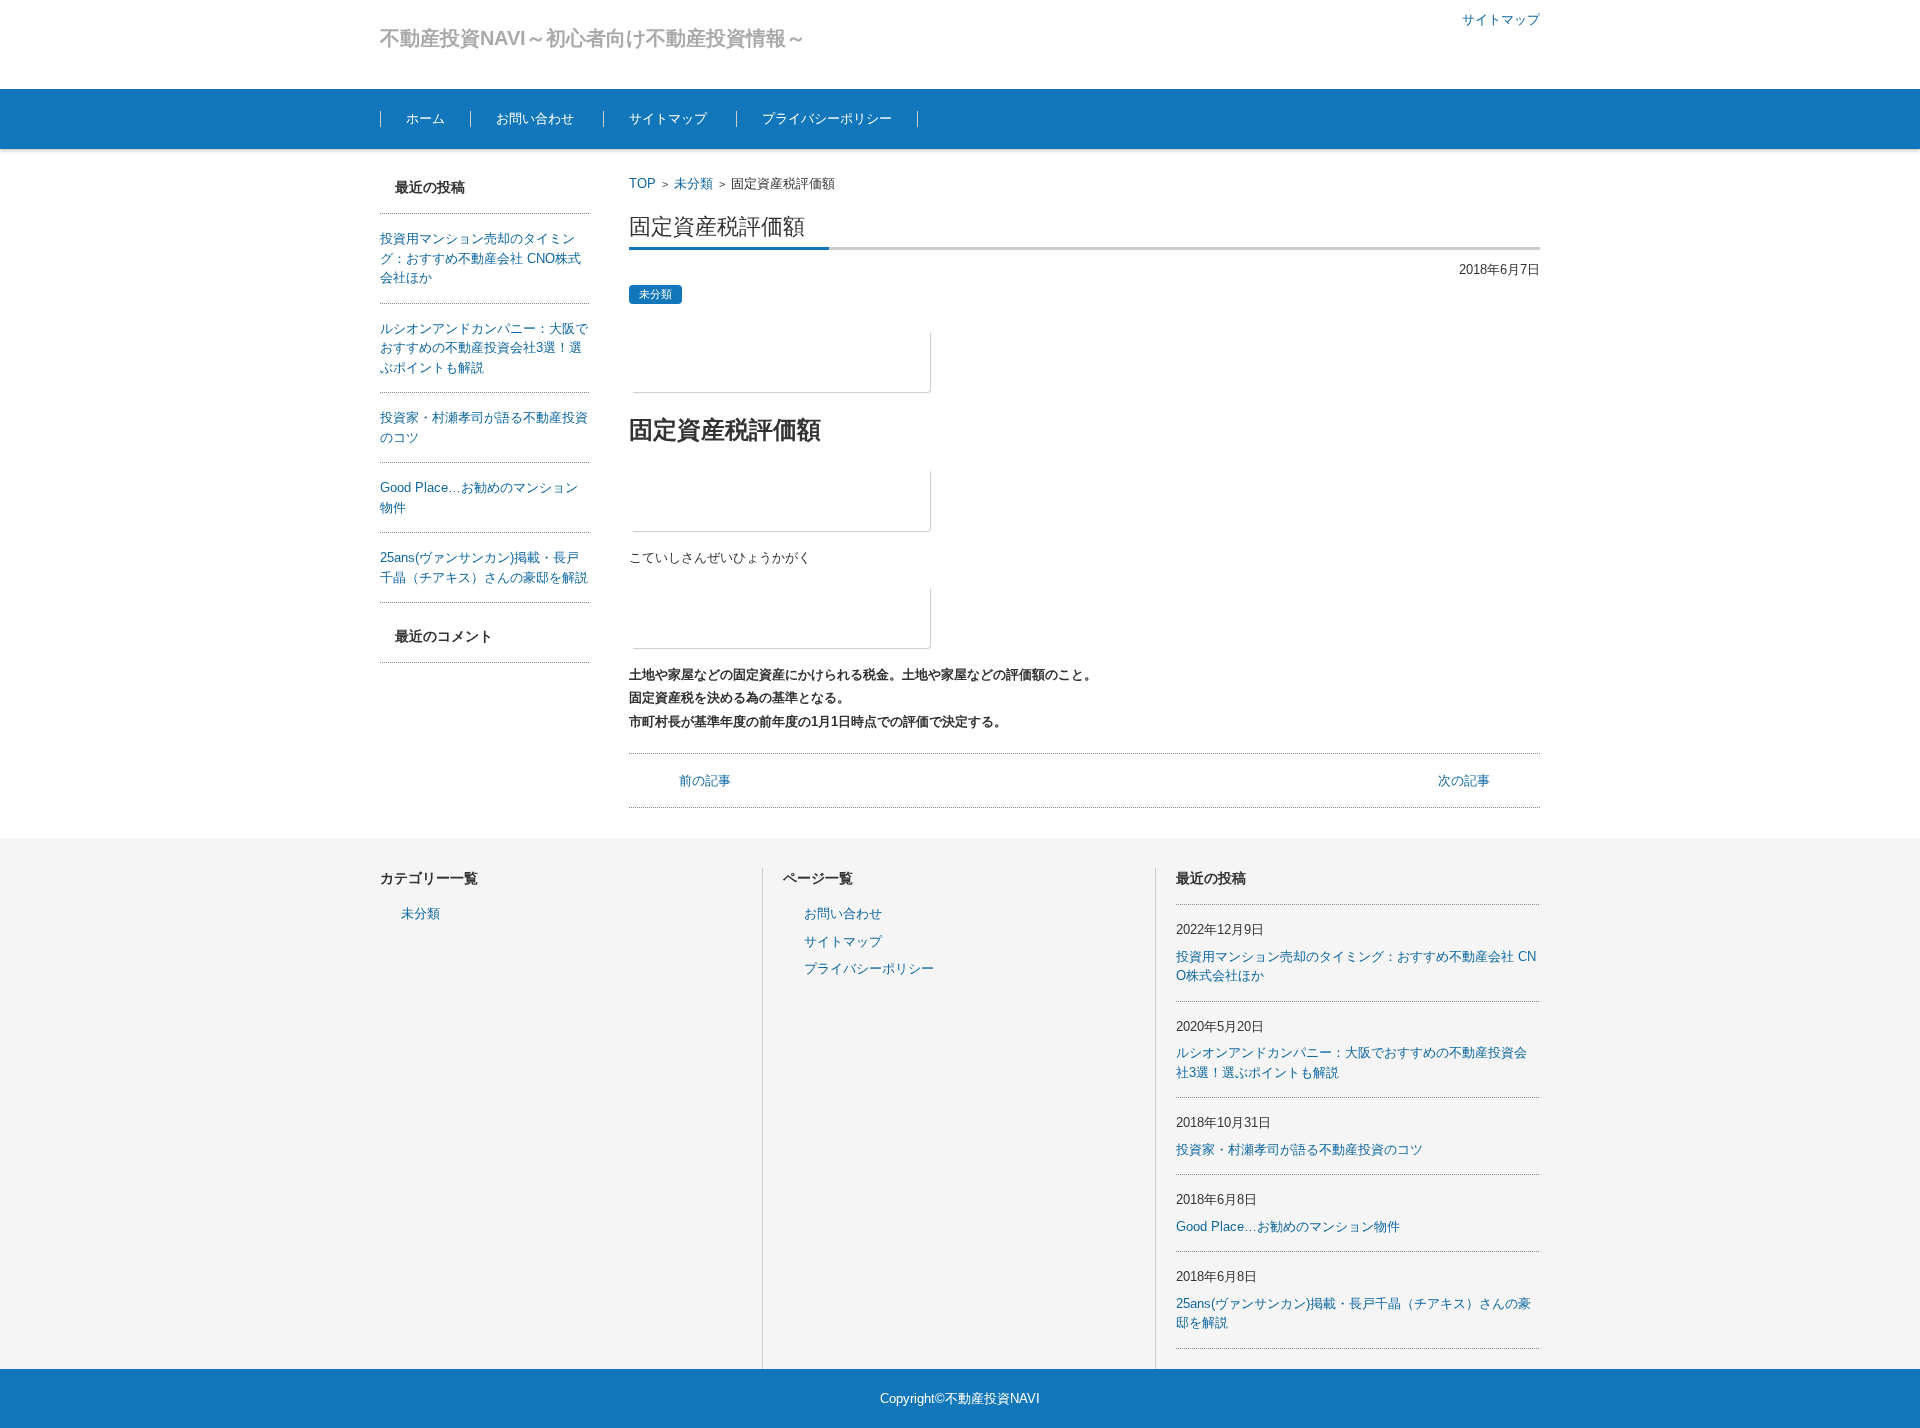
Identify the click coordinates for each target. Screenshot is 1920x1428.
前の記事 (705, 780)
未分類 (693, 183)
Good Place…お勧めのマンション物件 (1288, 1226)
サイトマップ (668, 118)
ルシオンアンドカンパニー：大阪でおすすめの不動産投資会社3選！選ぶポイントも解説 (484, 348)
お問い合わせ (535, 118)
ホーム (425, 118)
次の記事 (1464, 780)
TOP (642, 183)
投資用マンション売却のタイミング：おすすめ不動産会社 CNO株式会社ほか (480, 258)
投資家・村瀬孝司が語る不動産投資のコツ (1299, 1149)
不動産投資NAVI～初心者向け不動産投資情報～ (593, 38)
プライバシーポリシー (827, 118)
